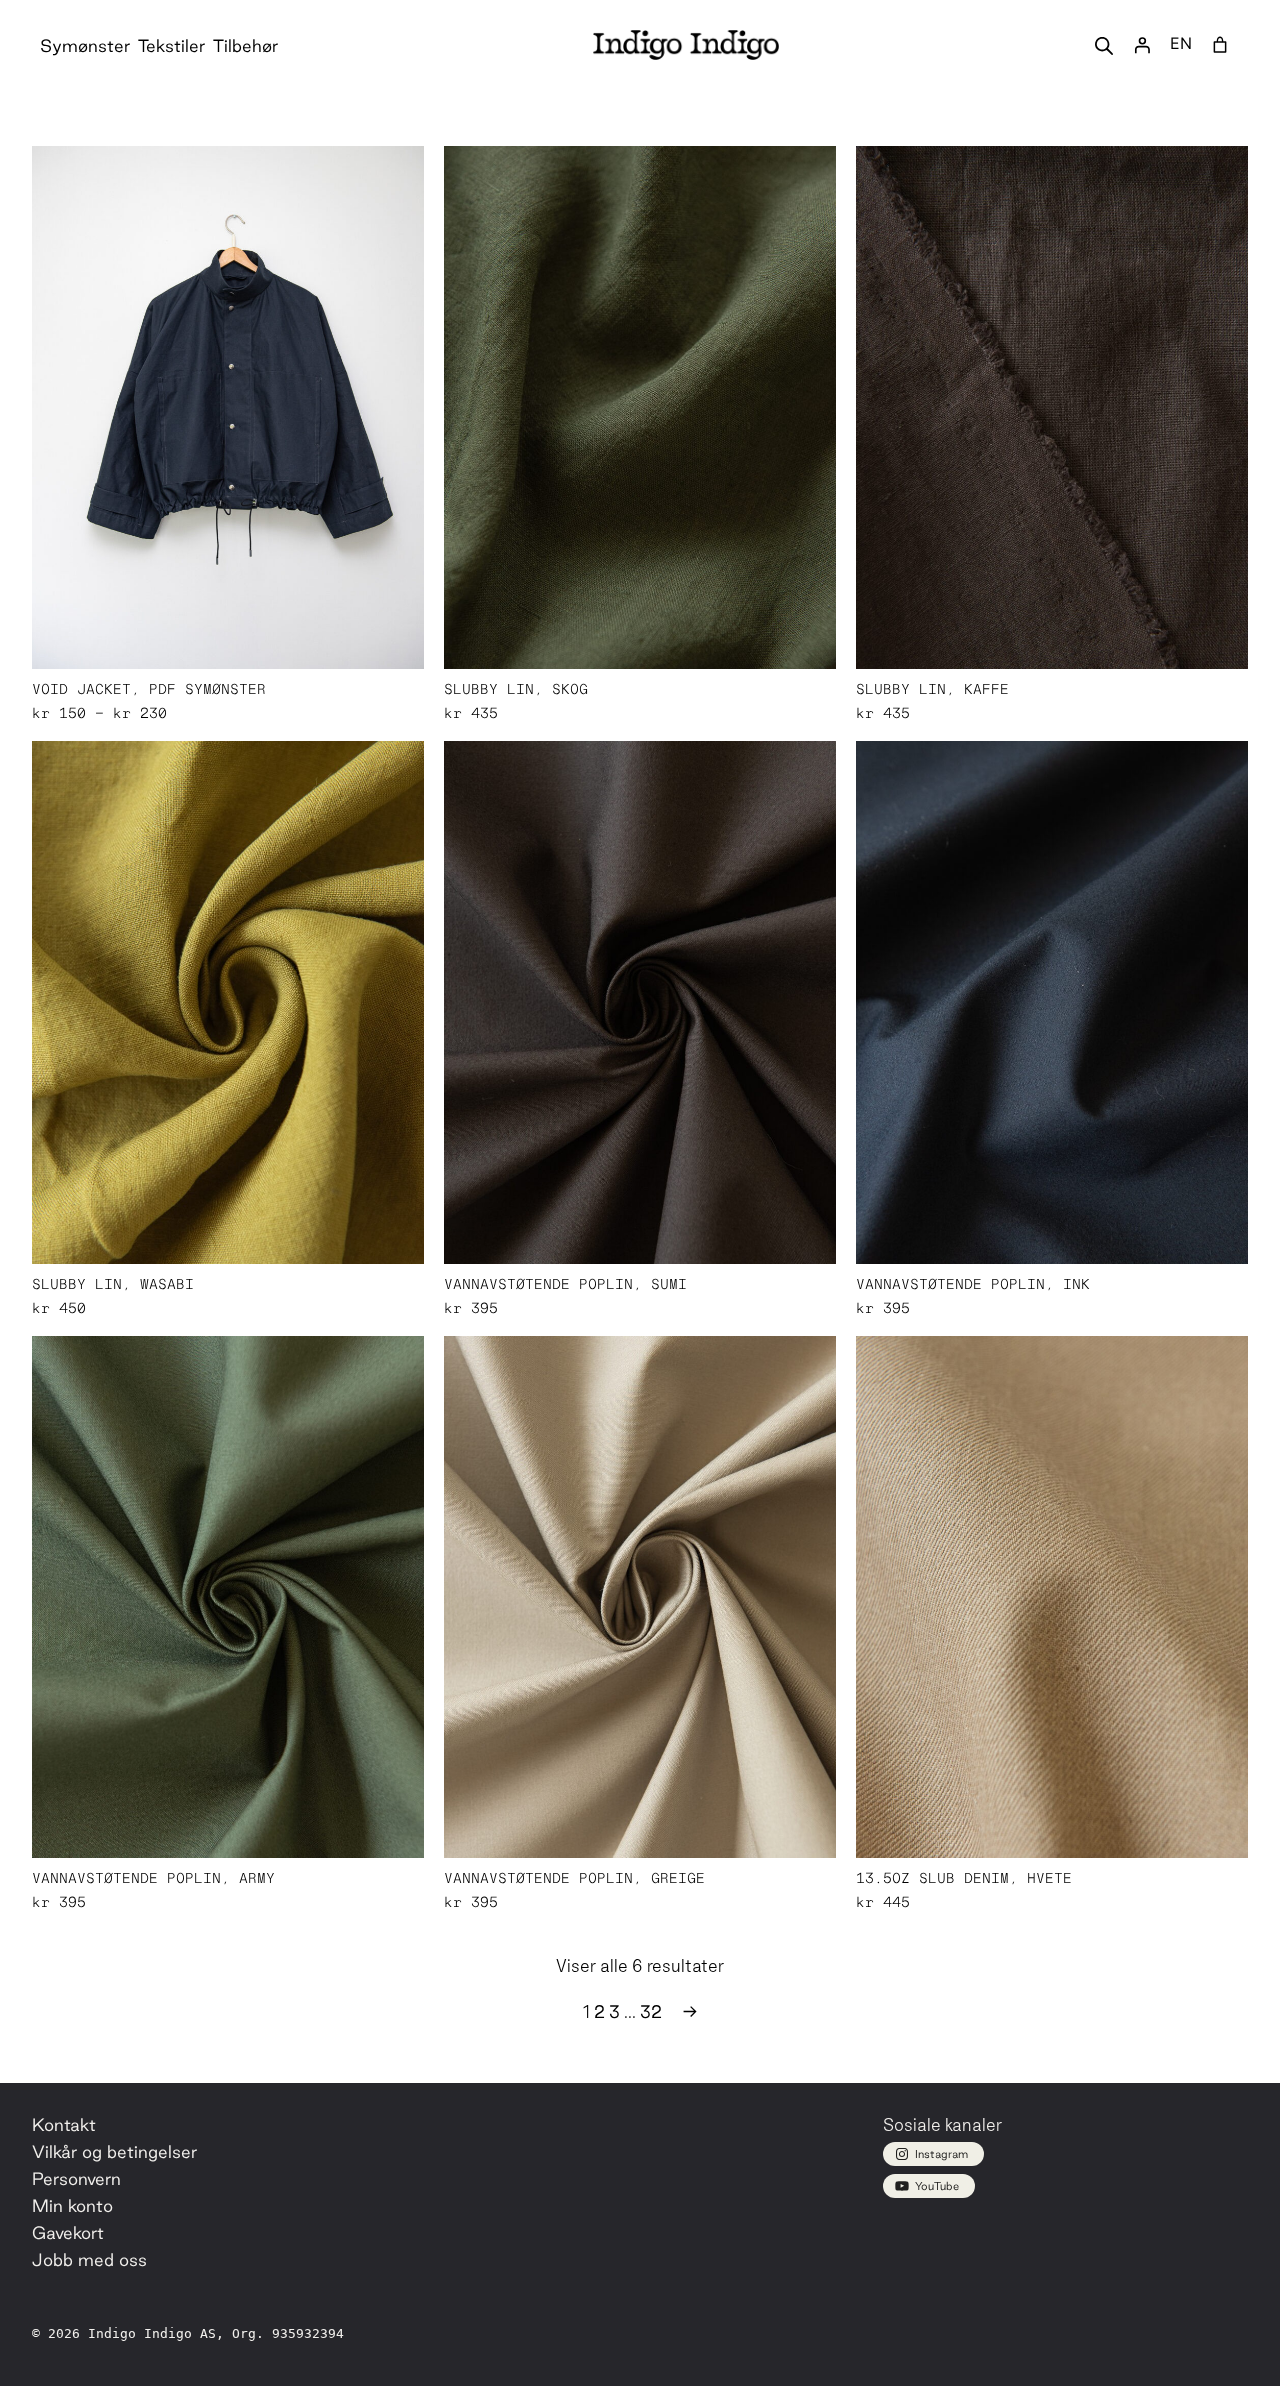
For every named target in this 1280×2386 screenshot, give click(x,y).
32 (651, 2011)
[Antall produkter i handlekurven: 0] (1220, 45)
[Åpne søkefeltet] (1104, 45)
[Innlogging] (1142, 45)
